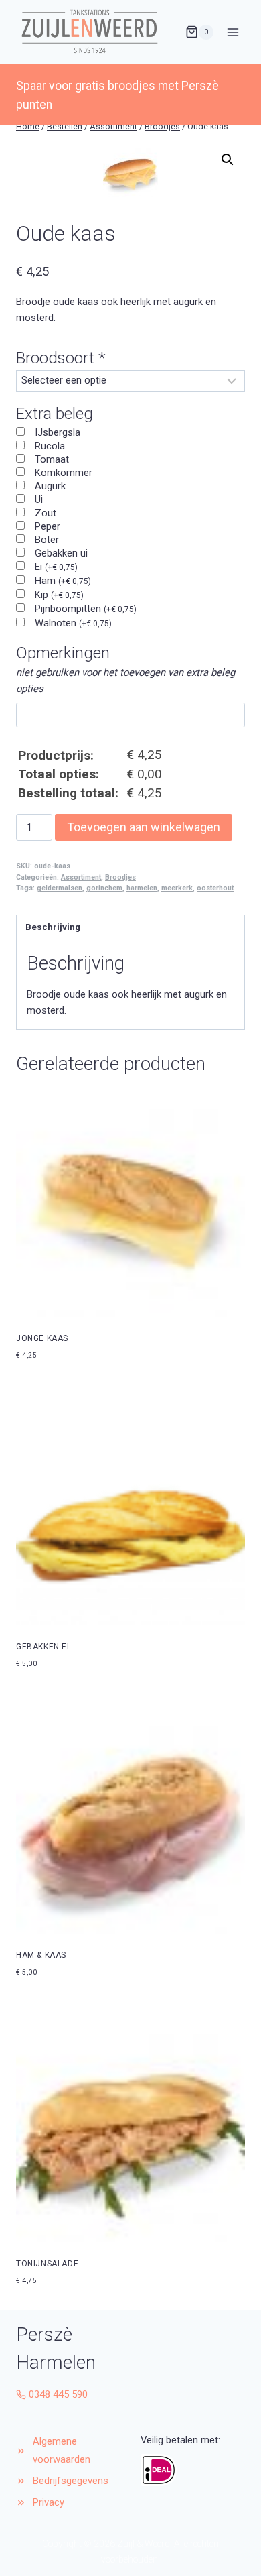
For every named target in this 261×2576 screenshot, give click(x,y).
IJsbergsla (58, 432)
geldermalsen (60, 888)
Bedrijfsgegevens (72, 2481)
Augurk (50, 486)
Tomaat (52, 459)
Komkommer (64, 473)
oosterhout (215, 888)
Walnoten (73, 623)
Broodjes (120, 877)
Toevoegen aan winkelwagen (144, 827)
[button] (228, 160)
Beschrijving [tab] (53, 927)
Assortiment (81, 877)
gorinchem (104, 888)
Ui (39, 500)
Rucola (50, 446)
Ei (56, 567)
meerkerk (177, 888)
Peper (48, 526)
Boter (47, 540)
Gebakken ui (61, 553)
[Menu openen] (233, 32)
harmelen (142, 888)
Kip (59, 595)
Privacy (49, 2502)
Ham (63, 581)
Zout (46, 513)
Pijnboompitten (86, 609)
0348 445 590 (58, 2394)
